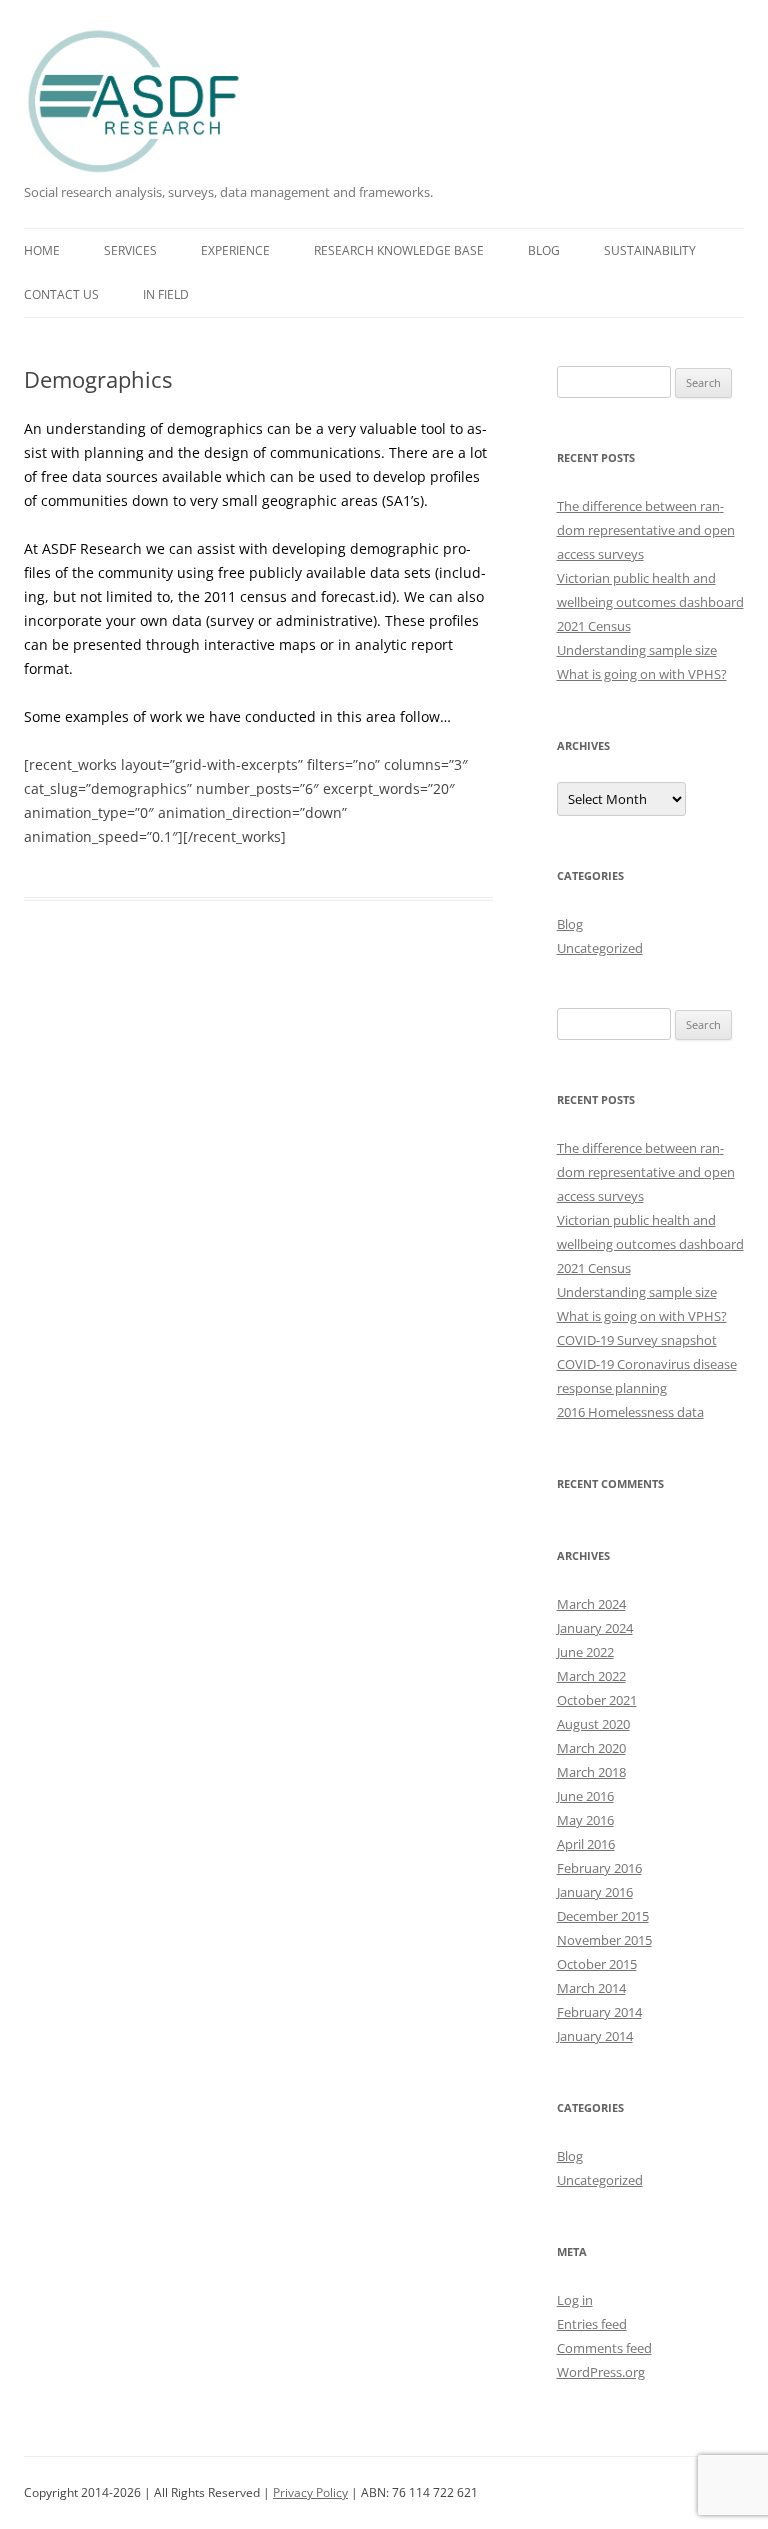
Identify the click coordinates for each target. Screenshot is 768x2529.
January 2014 (595, 2036)
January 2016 (595, 1892)
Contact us (61, 294)
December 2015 (603, 1916)
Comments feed (604, 2348)
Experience (235, 250)
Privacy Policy (310, 2492)
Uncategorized (600, 948)
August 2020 (593, 1724)
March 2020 (591, 1748)
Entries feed (592, 2324)
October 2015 (597, 1964)
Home (42, 250)
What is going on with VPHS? (642, 674)
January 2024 (595, 1628)
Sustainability (650, 250)
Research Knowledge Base (399, 250)
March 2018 (591, 1772)
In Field (166, 294)
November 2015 (604, 1940)
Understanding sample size (637, 650)
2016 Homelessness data (630, 1412)
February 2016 (599, 1868)
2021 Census (594, 626)
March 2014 (591, 1988)
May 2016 (585, 1820)
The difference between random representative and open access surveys (646, 530)
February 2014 (599, 2012)
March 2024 (591, 1604)
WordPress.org (601, 2372)
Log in (575, 2300)
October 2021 (597, 1700)
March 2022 (591, 1676)
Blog (544, 250)
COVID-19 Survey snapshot (637, 1340)
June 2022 (585, 1652)
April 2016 (586, 1844)
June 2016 (585, 1796)
